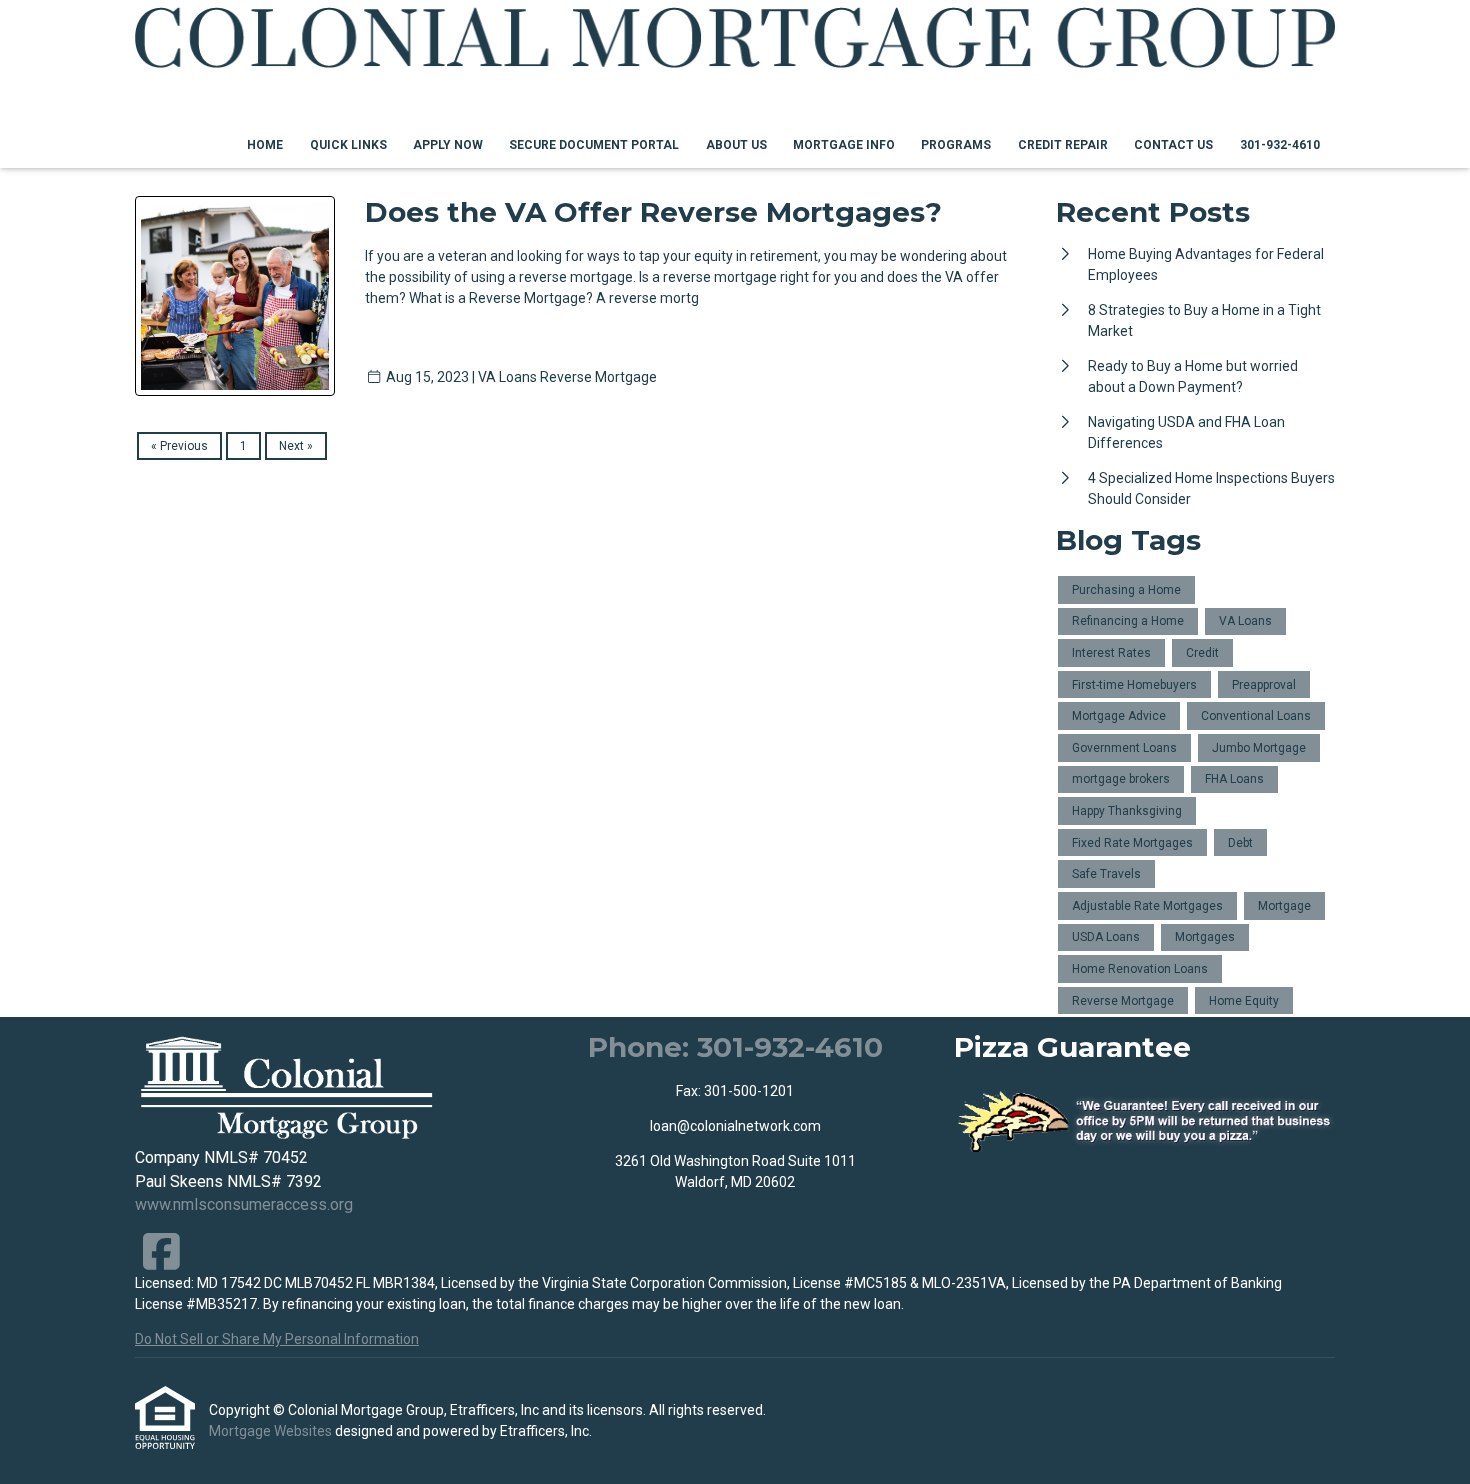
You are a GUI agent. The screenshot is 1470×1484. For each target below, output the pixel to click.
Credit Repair (1063, 145)
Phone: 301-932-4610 (735, 1047)
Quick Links (348, 145)
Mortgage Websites (272, 1431)
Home (265, 145)
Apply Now (448, 145)
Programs (956, 145)
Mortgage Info (844, 145)
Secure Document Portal (594, 145)
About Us (736, 145)
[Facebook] (161, 1251)
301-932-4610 (1280, 145)
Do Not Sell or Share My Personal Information (277, 1339)
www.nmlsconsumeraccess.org (244, 1204)
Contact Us (1173, 145)
